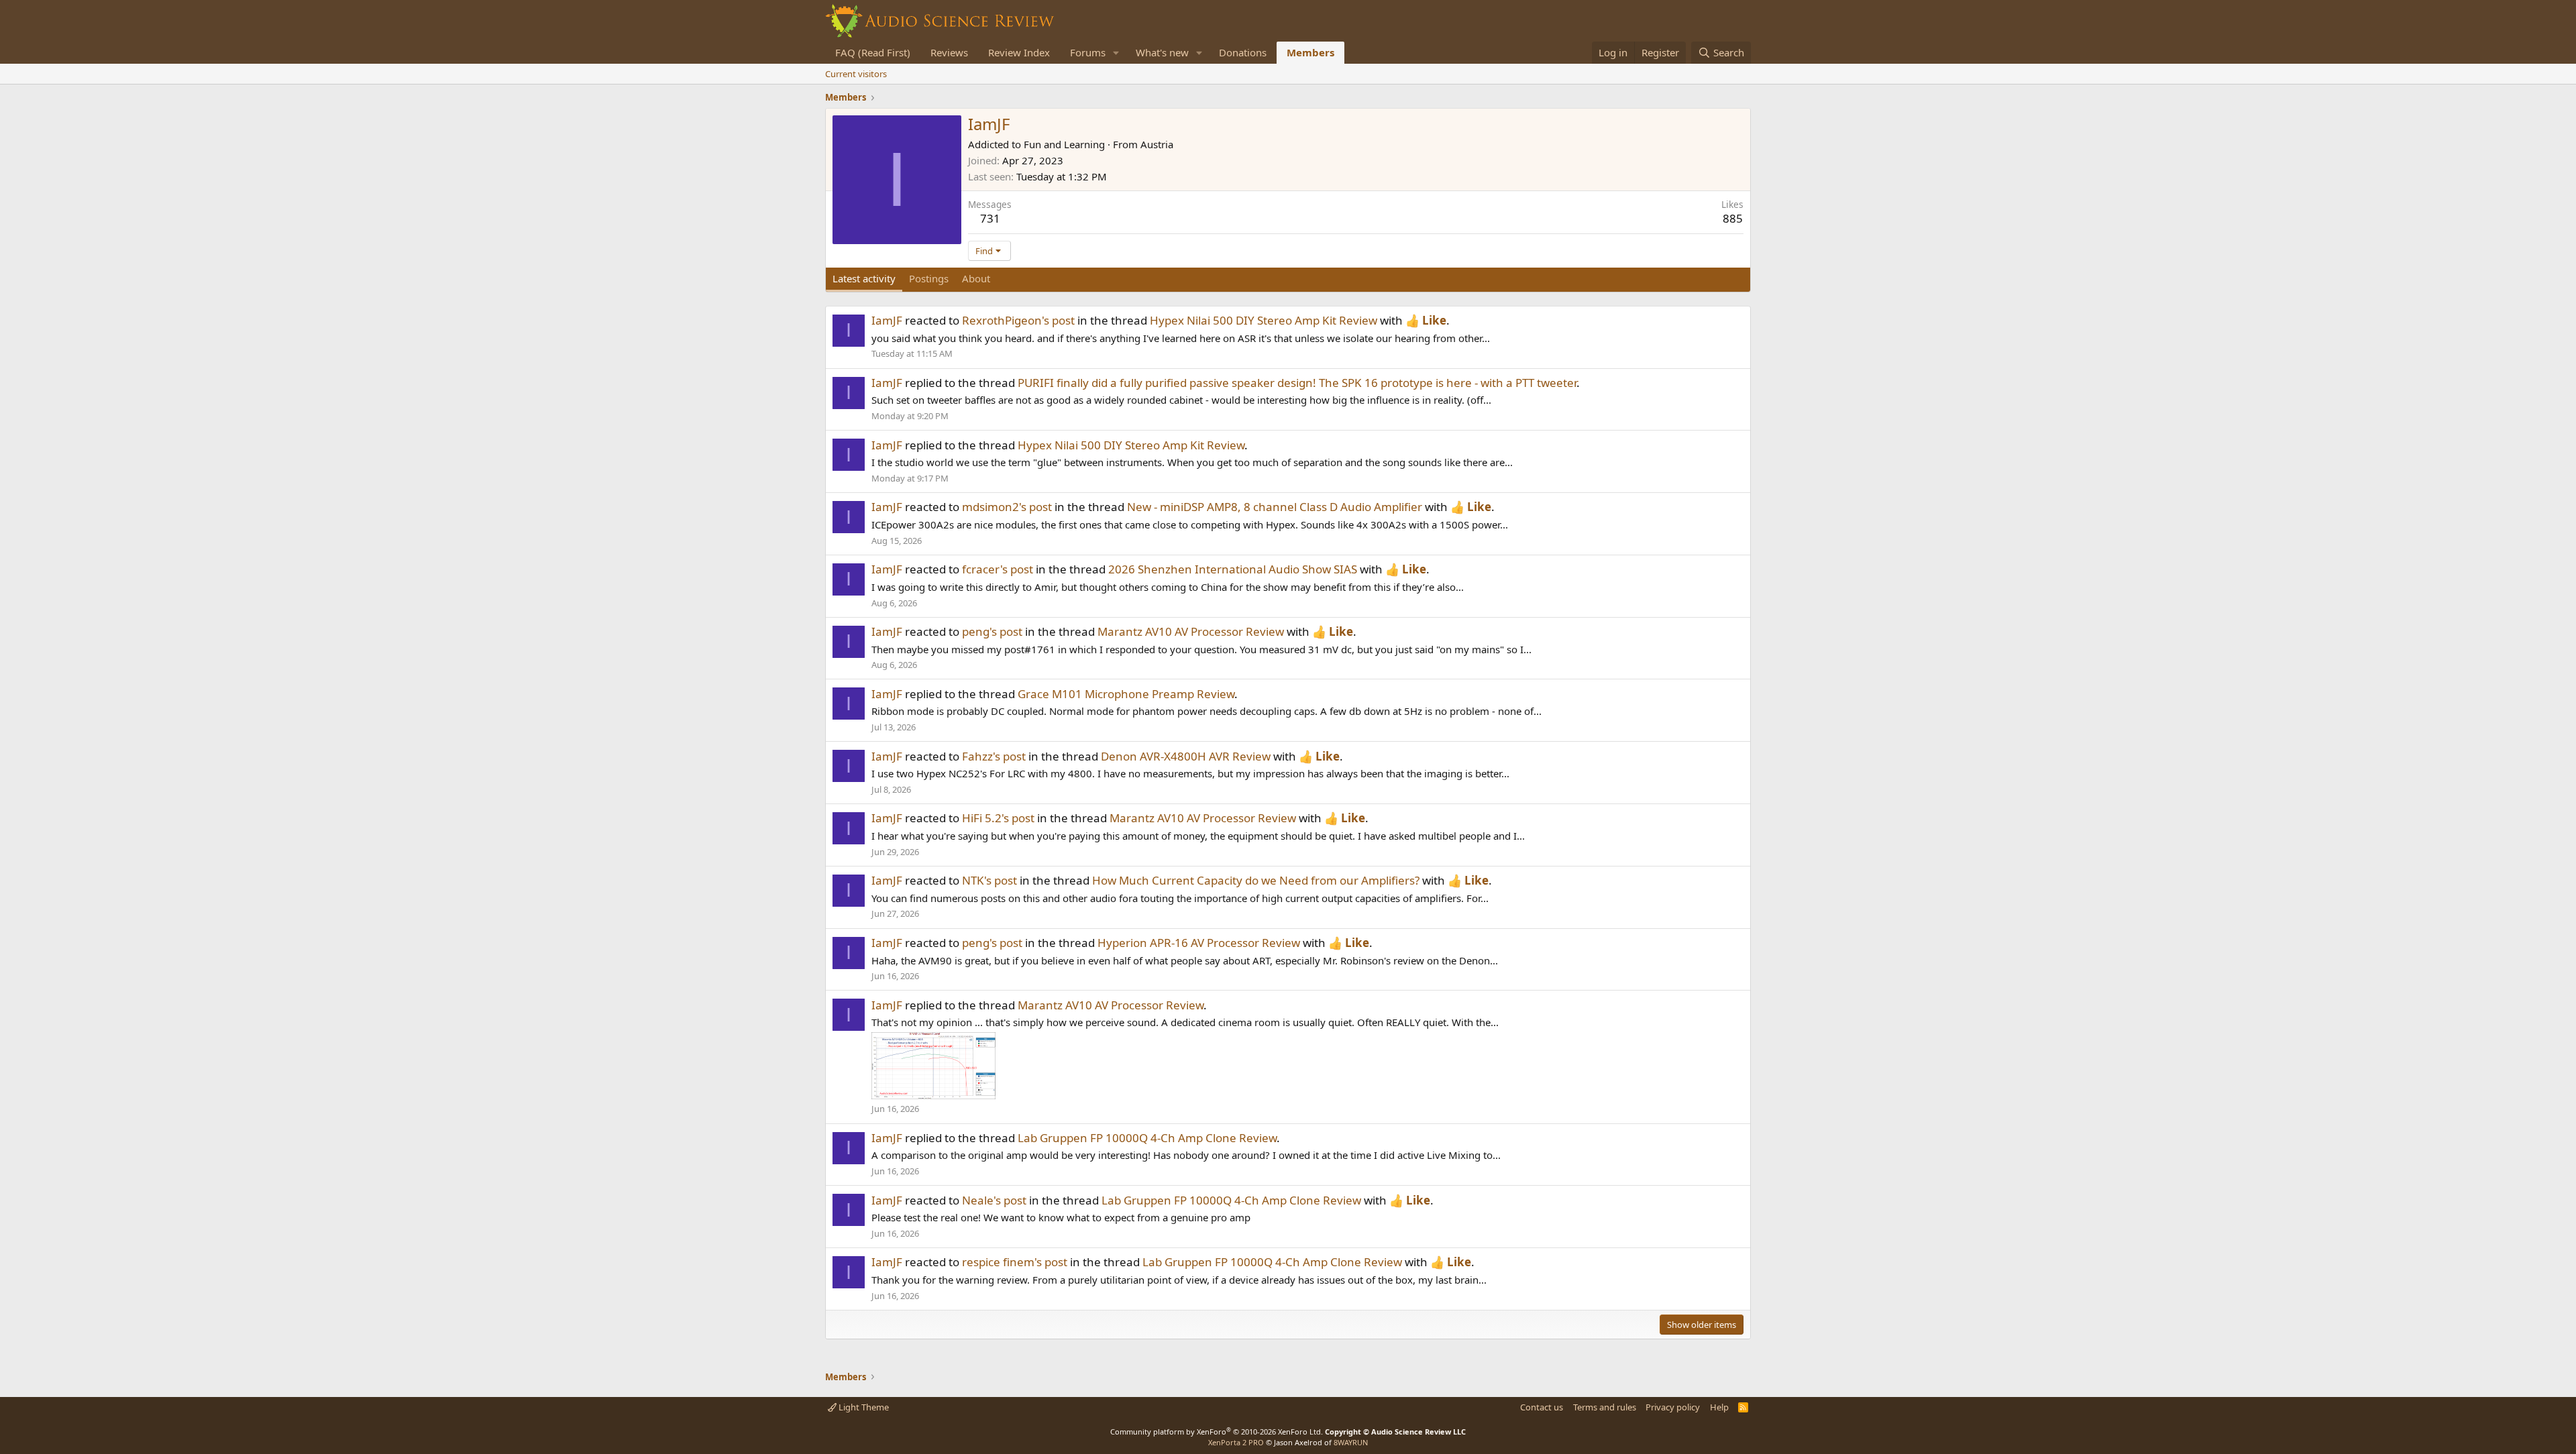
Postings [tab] (929, 278)
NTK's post (989, 880)
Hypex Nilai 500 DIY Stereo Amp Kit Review (1264, 320)
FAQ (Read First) (873, 52)
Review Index (1019, 52)
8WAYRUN (1351, 1442)
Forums (1088, 52)
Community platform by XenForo (1217, 1432)
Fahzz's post (994, 756)
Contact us (1542, 1407)
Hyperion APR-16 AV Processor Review (1199, 943)
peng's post (992, 631)
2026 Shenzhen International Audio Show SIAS (1233, 569)
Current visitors (856, 74)
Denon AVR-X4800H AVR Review (1186, 756)
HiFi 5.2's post (998, 818)
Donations (1243, 52)
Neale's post (994, 1200)
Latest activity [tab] (864, 278)
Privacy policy (1673, 1407)
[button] (1116, 53)
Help (1719, 1407)
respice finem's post (1015, 1262)
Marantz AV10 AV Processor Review (1191, 631)
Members (1310, 52)
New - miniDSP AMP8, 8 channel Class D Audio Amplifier (1275, 507)
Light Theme (863, 1407)
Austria (1157, 144)
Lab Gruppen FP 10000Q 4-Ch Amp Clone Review (1147, 1138)
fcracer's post (998, 569)
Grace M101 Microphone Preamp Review (1126, 694)
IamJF (887, 320)
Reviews (949, 52)
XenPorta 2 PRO (1236, 1442)
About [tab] (976, 278)
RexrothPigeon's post (1018, 320)
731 (990, 218)
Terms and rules (1605, 1407)
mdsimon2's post (1007, 507)
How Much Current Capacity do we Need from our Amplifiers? (1256, 880)
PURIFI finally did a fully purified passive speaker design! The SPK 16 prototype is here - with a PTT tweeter (1297, 383)
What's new (1162, 52)
